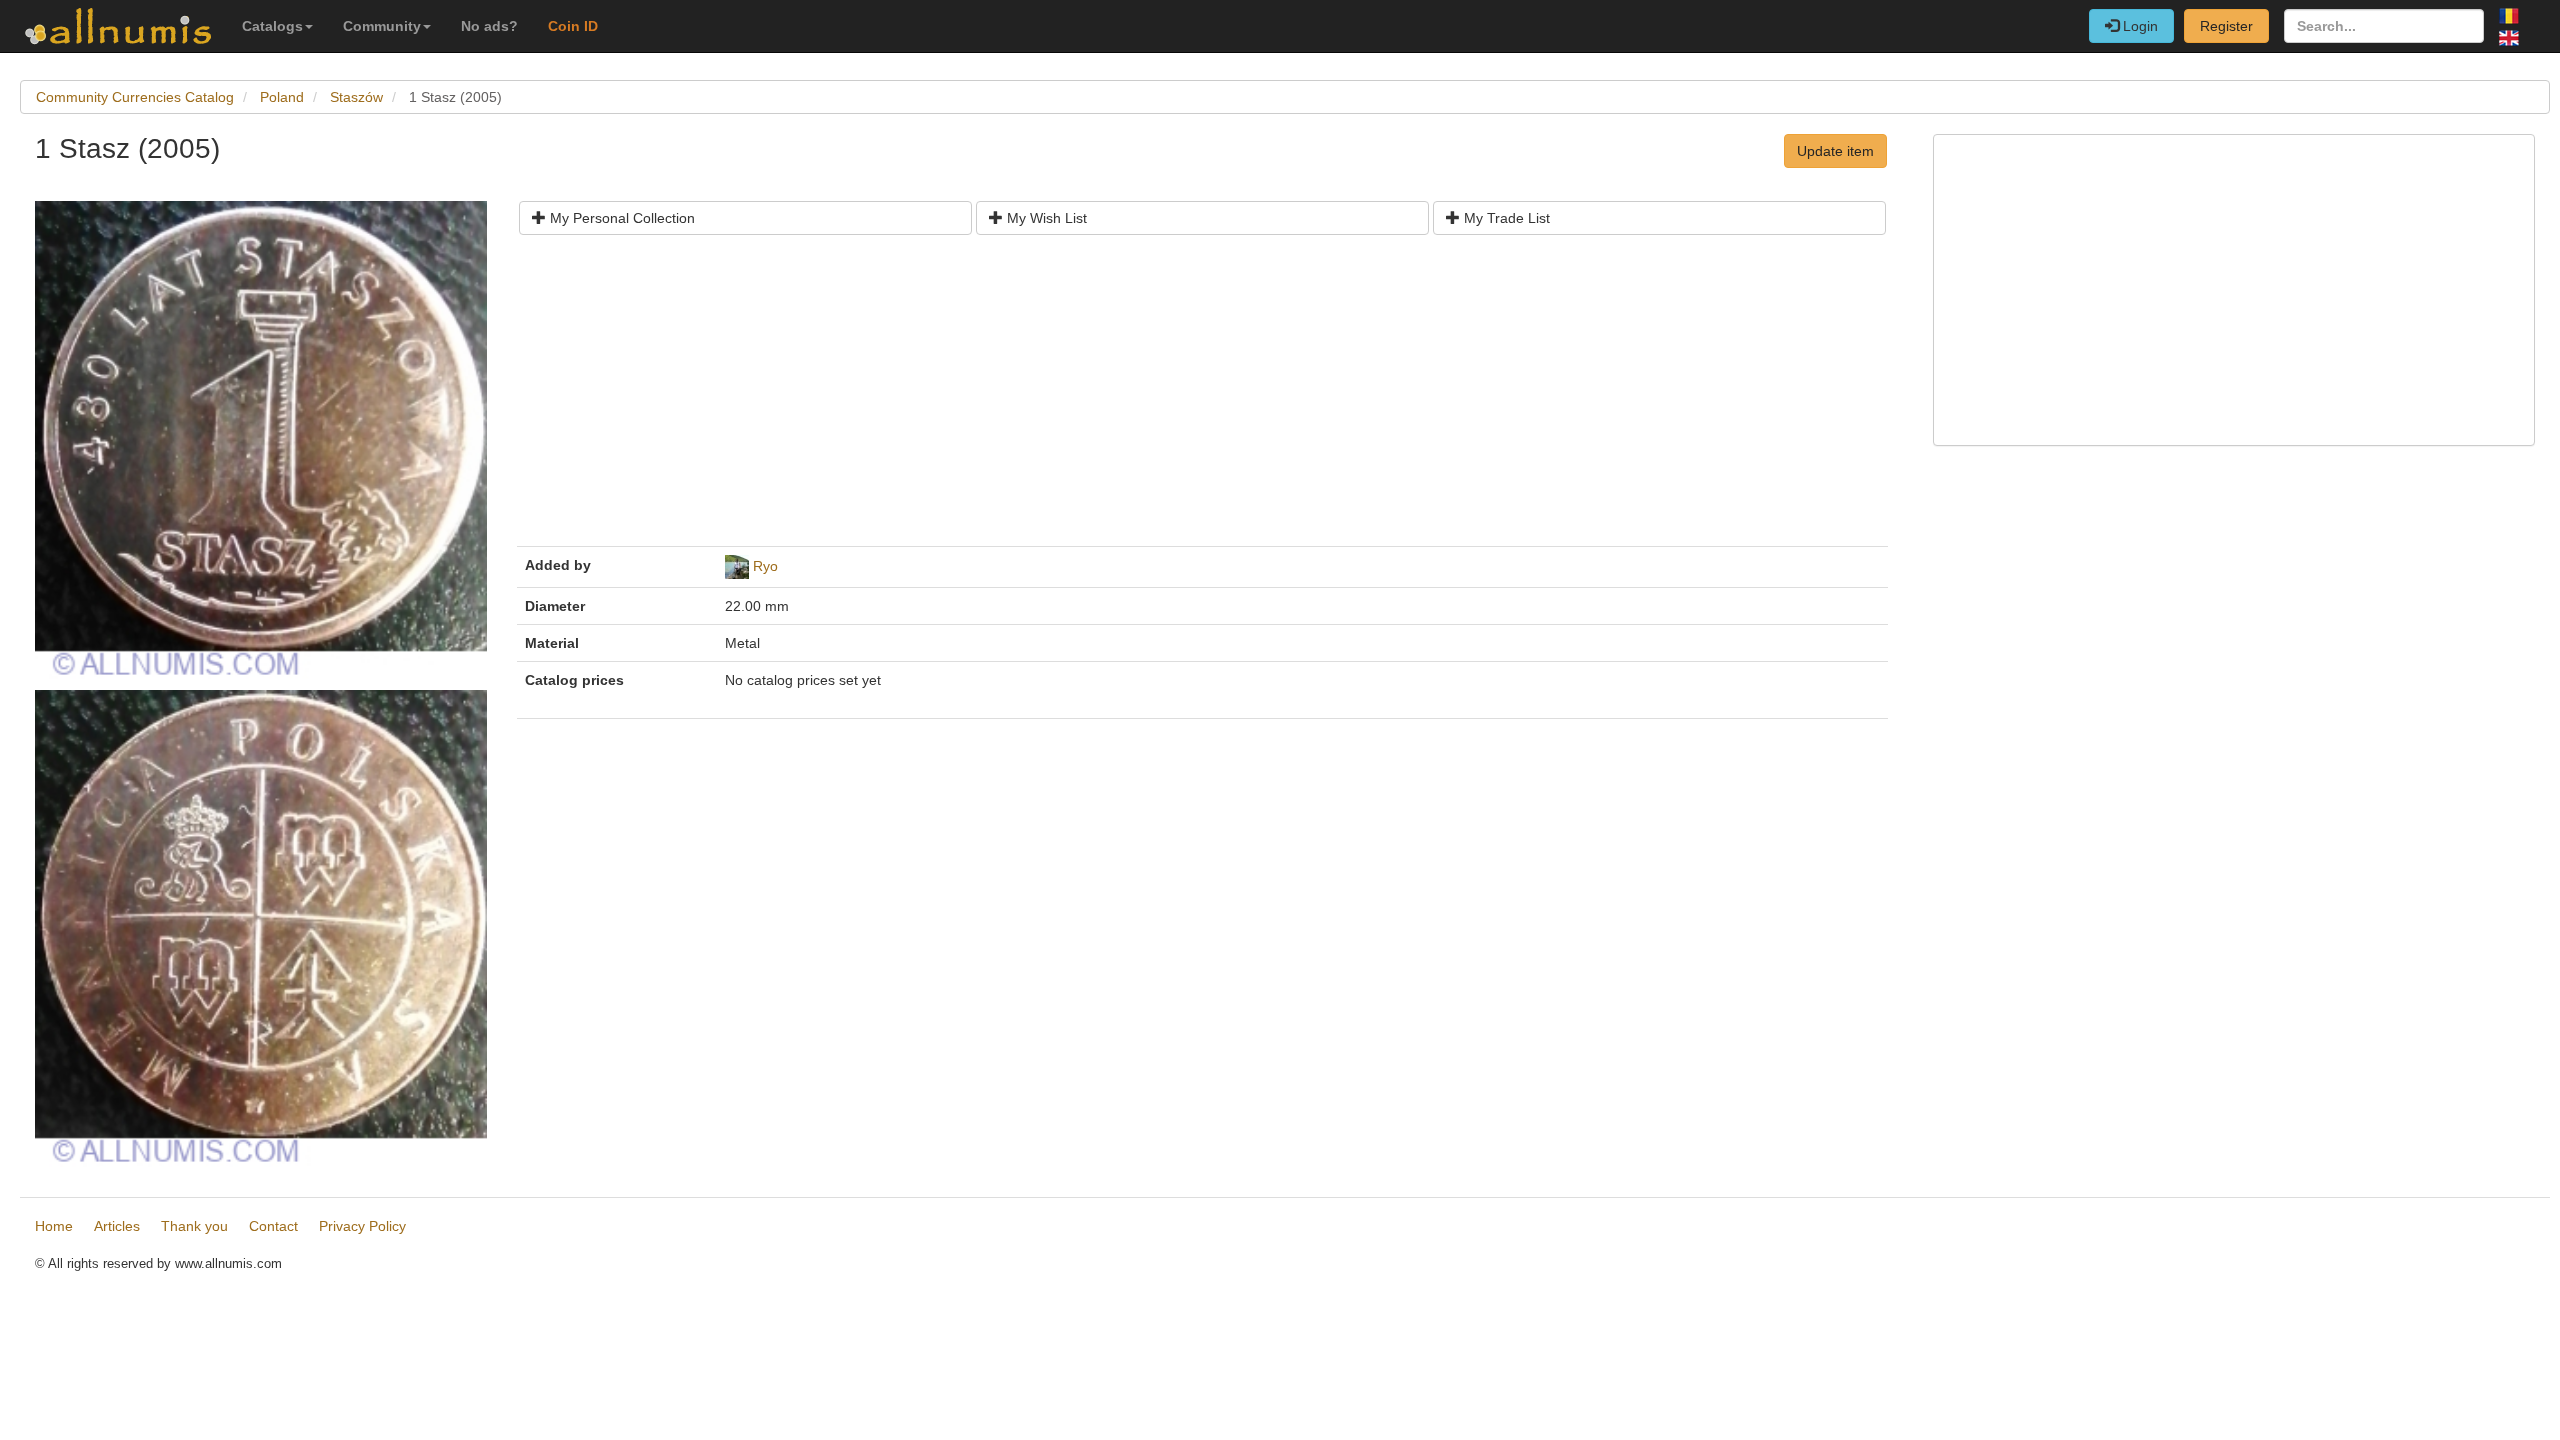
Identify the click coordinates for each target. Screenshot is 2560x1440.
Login (2138, 26)
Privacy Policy (362, 1226)
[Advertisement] (1125, 398)
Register (2226, 26)
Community (382, 26)
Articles (117, 1226)
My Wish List (1045, 218)
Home (54, 1226)
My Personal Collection (620, 218)
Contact (273, 1226)
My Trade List (1505, 218)
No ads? (489, 26)
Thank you (194, 1226)
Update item (1835, 151)
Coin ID (573, 26)
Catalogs (272, 26)
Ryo (765, 566)
